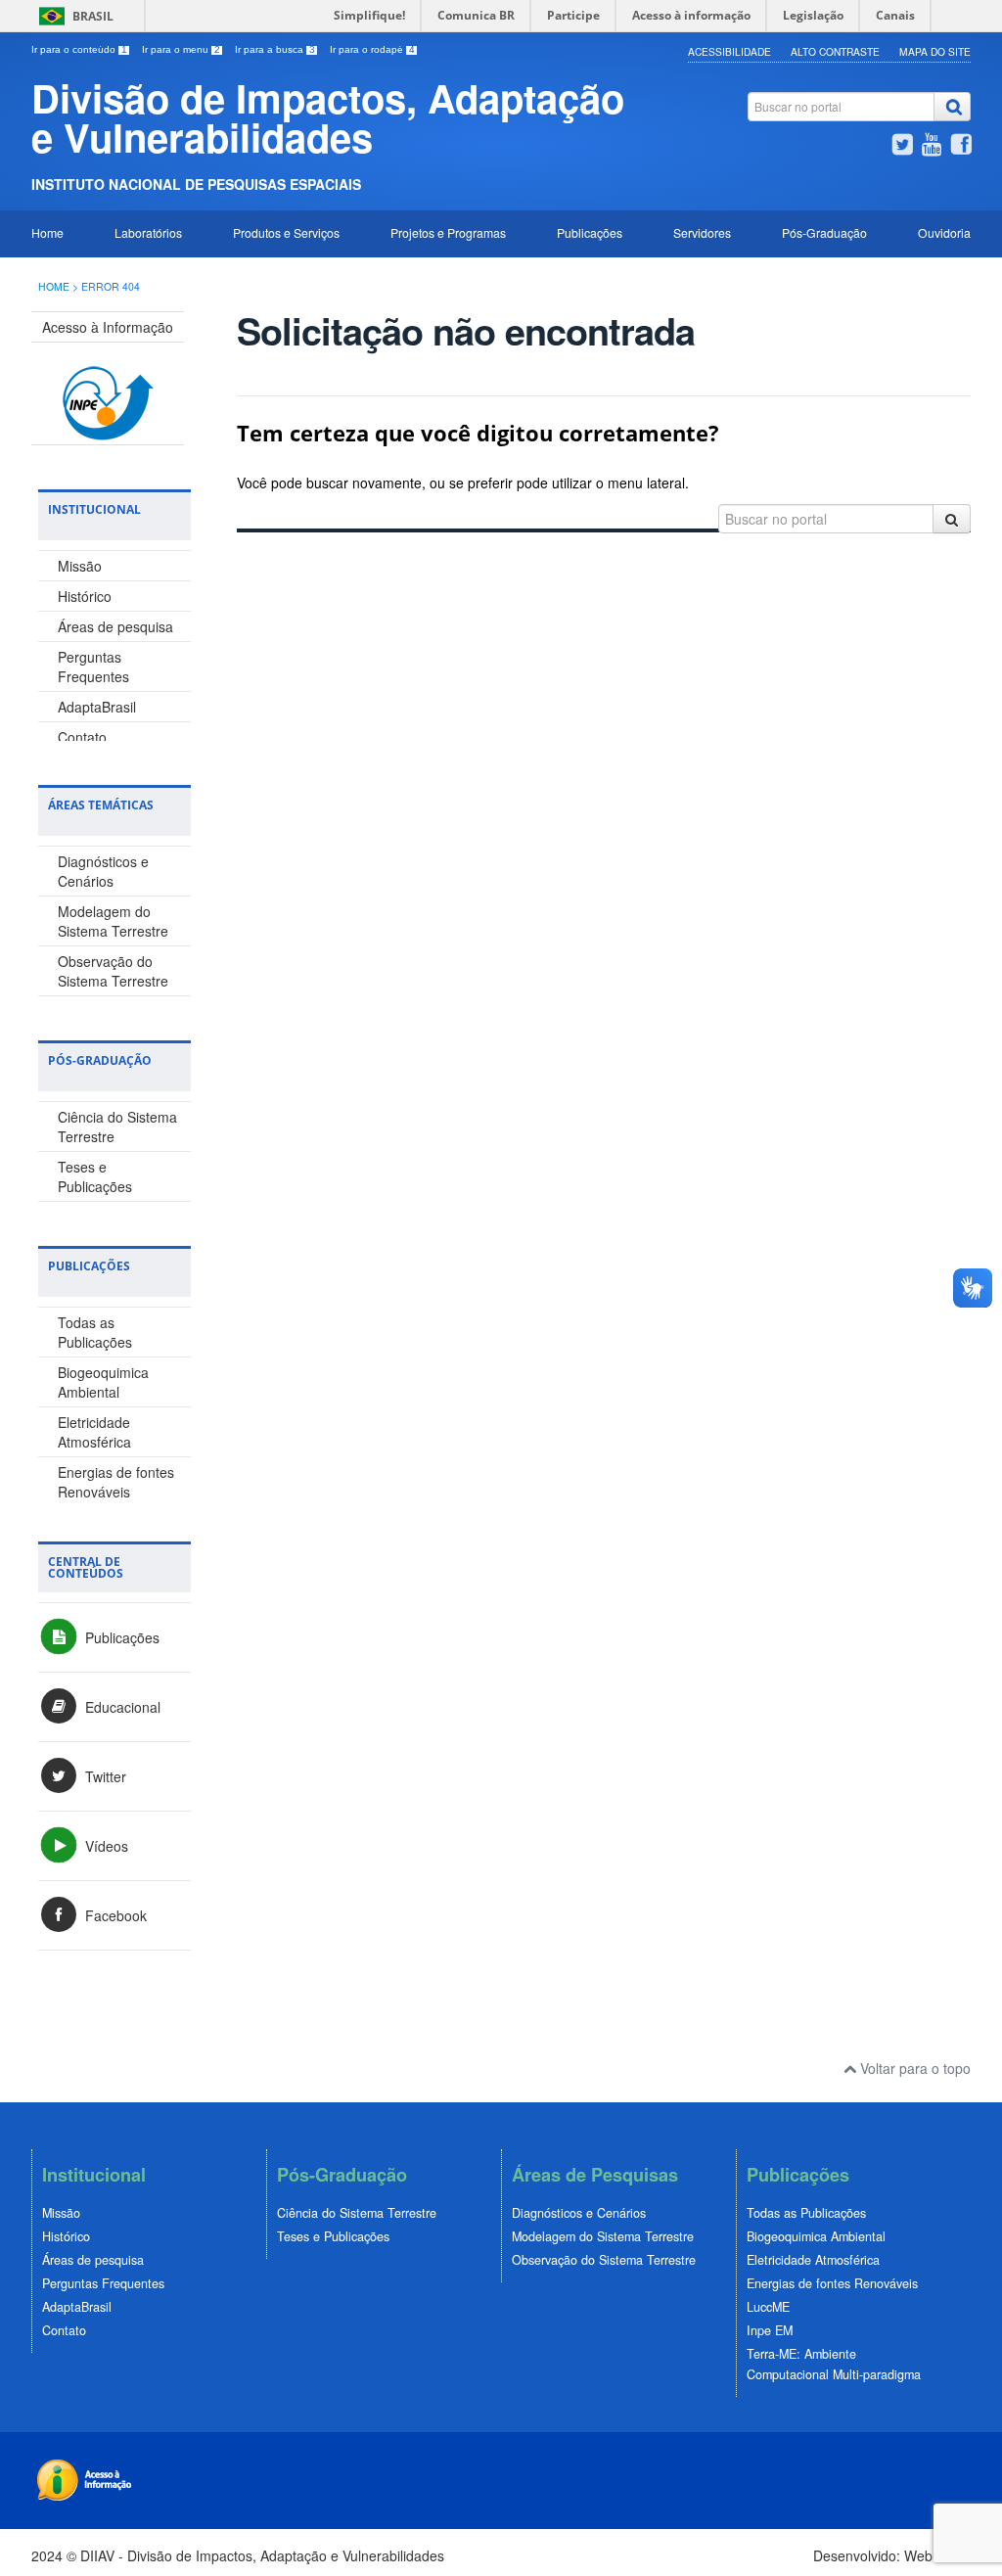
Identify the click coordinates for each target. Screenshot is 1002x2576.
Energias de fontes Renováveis (116, 1482)
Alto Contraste (835, 51)
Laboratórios (148, 232)
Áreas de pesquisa (115, 626)
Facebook (114, 1915)
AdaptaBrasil (97, 707)
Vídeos (105, 1846)
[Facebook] (961, 147)
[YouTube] (932, 147)
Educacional (121, 1707)
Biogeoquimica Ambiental (103, 1382)
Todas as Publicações (95, 1332)
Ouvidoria (944, 232)
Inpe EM (770, 2330)
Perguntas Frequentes (93, 667)
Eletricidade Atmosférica (94, 1432)
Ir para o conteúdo (79, 49)
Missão (80, 566)
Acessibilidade (729, 51)
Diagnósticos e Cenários (103, 871)
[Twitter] (902, 147)
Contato (82, 737)
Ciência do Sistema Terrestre (357, 2213)
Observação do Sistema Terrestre (113, 971)
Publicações (590, 232)
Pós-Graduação (824, 232)
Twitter (104, 1776)
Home (47, 232)
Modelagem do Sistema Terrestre (113, 921)
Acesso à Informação (108, 327)
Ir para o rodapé (372, 49)
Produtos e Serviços (286, 232)
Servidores (702, 232)
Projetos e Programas (448, 232)
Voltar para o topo (913, 2068)
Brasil (93, 16)
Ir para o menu (181, 49)
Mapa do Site (935, 51)
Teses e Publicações (95, 1176)
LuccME (768, 2307)
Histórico (85, 596)
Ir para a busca (275, 49)
